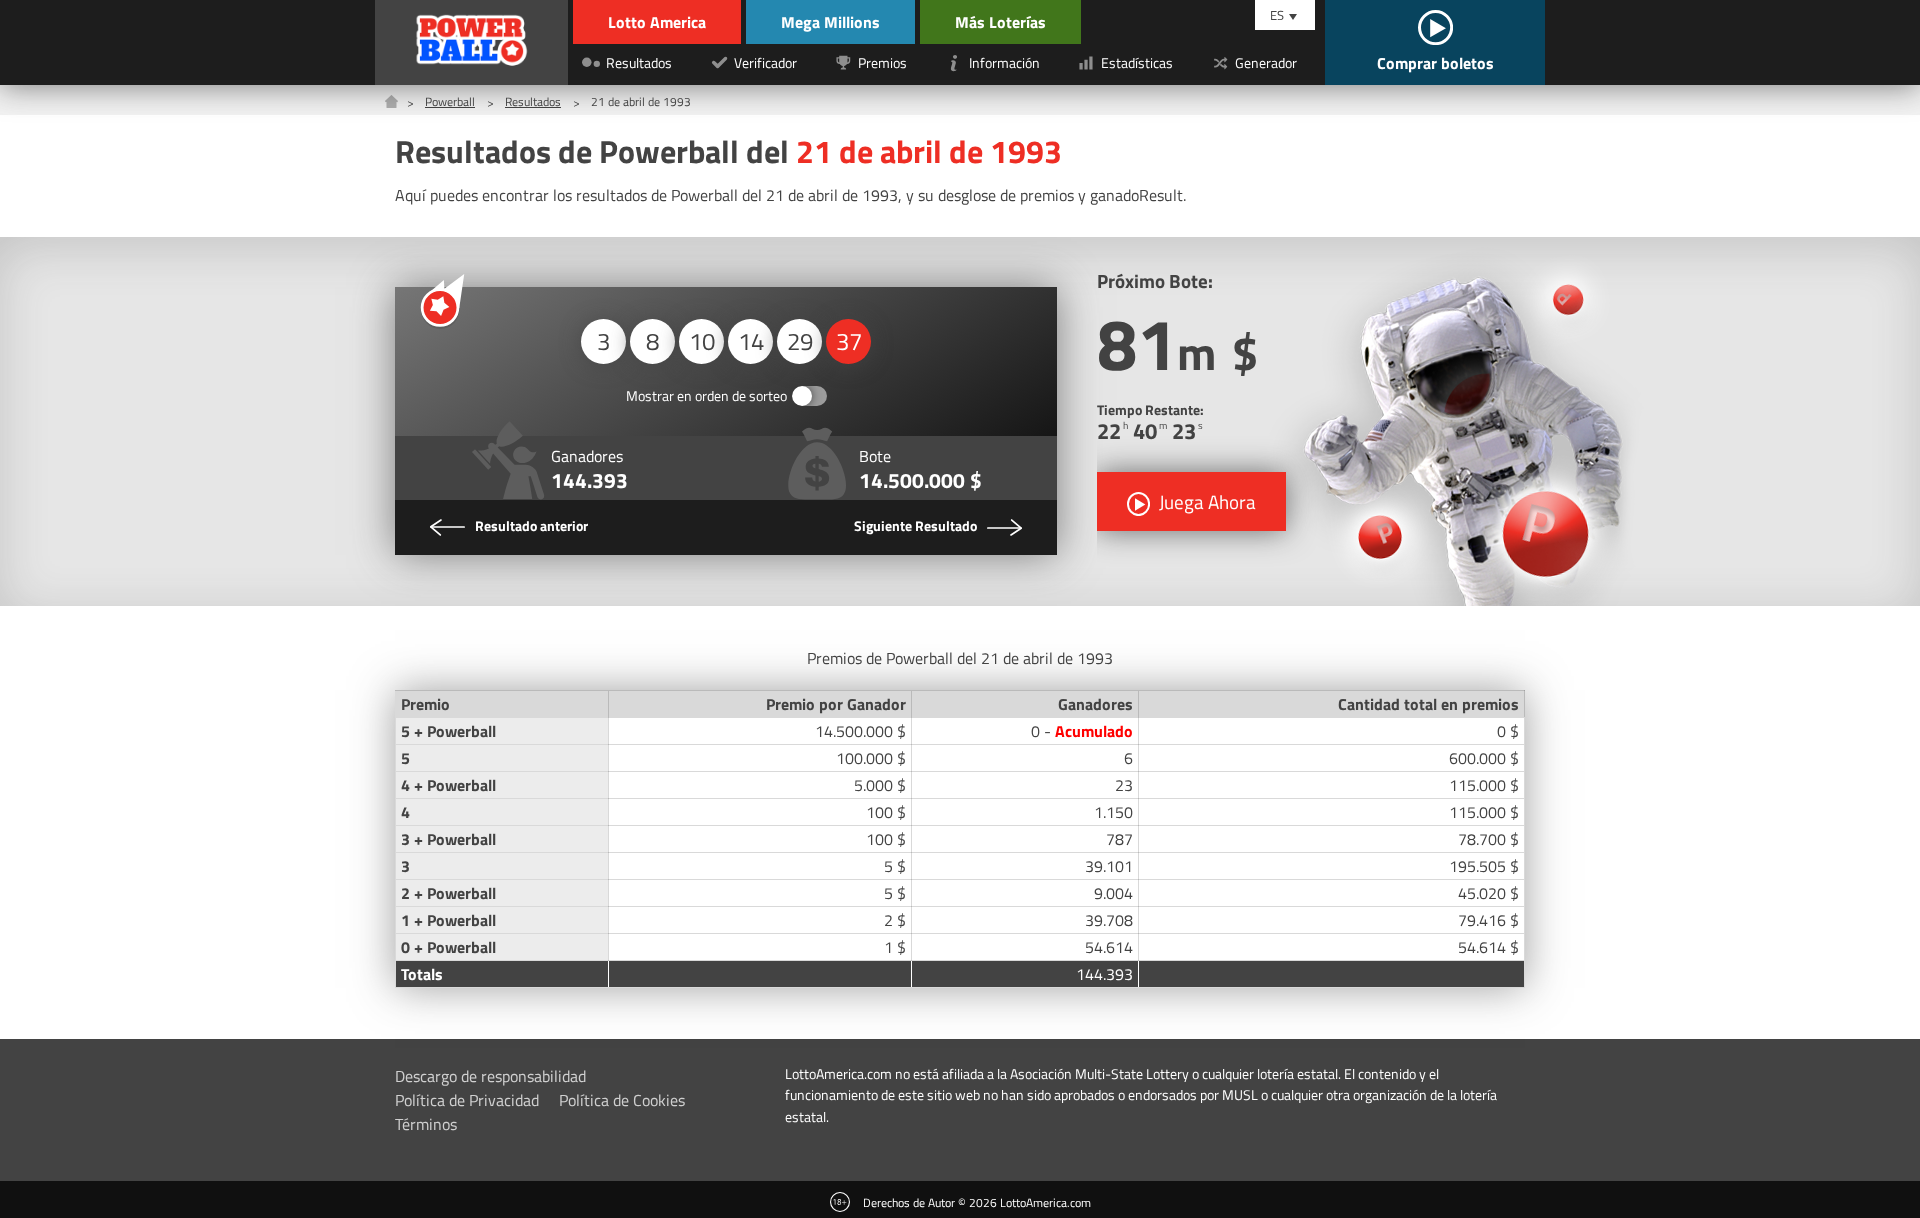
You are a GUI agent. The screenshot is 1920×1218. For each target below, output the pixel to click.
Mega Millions (830, 22)
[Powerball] (472, 42)
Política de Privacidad (467, 1100)
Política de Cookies (622, 1100)
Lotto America (657, 22)
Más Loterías (1000, 22)
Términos (426, 1124)
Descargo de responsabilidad (490, 1076)
